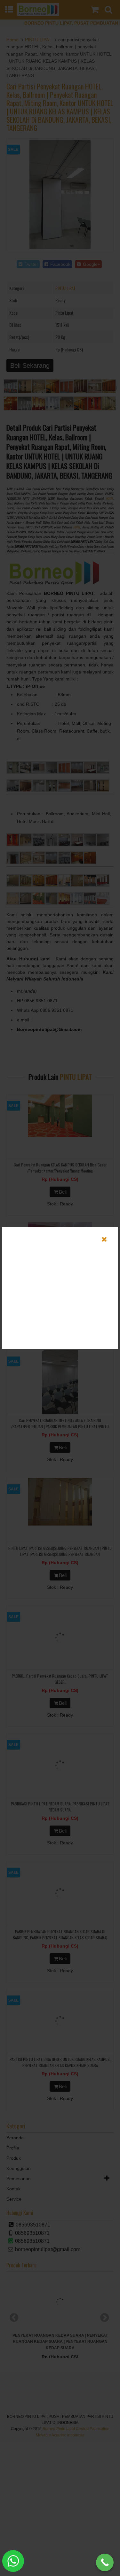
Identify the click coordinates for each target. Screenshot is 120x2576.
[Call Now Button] (105, 2562)
